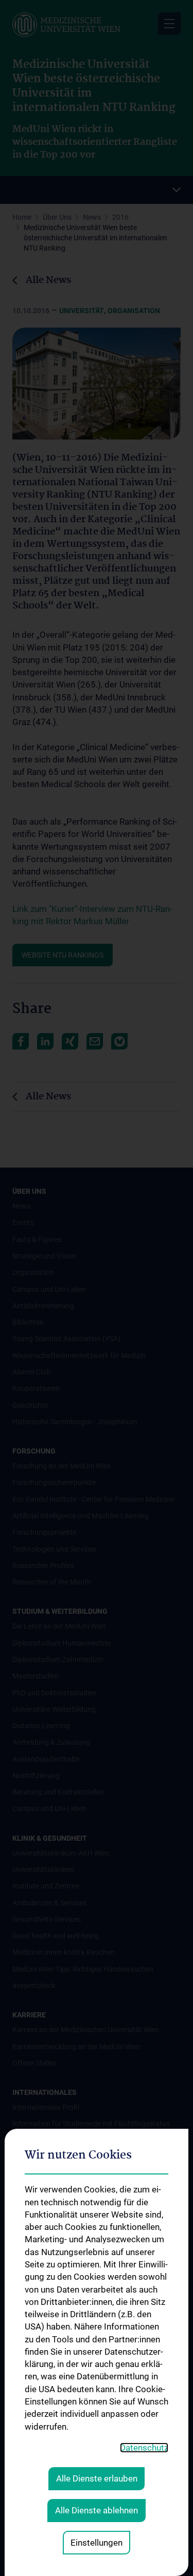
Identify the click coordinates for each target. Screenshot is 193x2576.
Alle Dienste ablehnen (97, 2510)
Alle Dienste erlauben (97, 2478)
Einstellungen (97, 2543)
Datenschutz (144, 2448)
